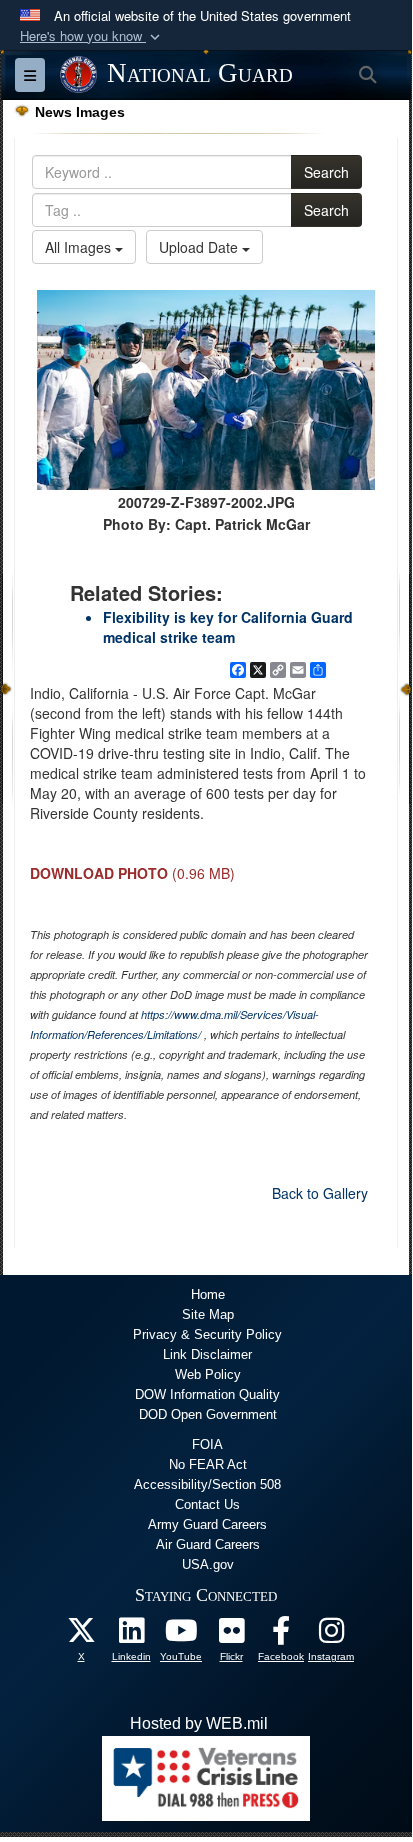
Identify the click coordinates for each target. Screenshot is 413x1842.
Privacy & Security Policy (207, 1334)
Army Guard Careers (207, 1524)
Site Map (208, 1314)
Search (326, 172)
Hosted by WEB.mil (199, 1723)
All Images (80, 247)
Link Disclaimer (207, 1354)
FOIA (207, 1444)
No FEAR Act (208, 1464)
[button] (92, 36)
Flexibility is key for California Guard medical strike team (228, 627)
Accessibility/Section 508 (207, 1484)
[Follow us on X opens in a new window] (81, 1635)
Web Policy (208, 1374)
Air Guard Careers (208, 1544)
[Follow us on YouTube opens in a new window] (181, 1635)
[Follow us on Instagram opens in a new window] (331, 1635)
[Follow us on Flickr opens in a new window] (231, 1635)
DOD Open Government (208, 1414)
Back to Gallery (320, 1193)
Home (208, 1294)
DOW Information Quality (207, 1394)
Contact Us (207, 1504)
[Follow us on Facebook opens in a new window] (281, 1635)
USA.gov (208, 1564)
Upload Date (200, 247)
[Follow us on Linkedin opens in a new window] (131, 1635)
